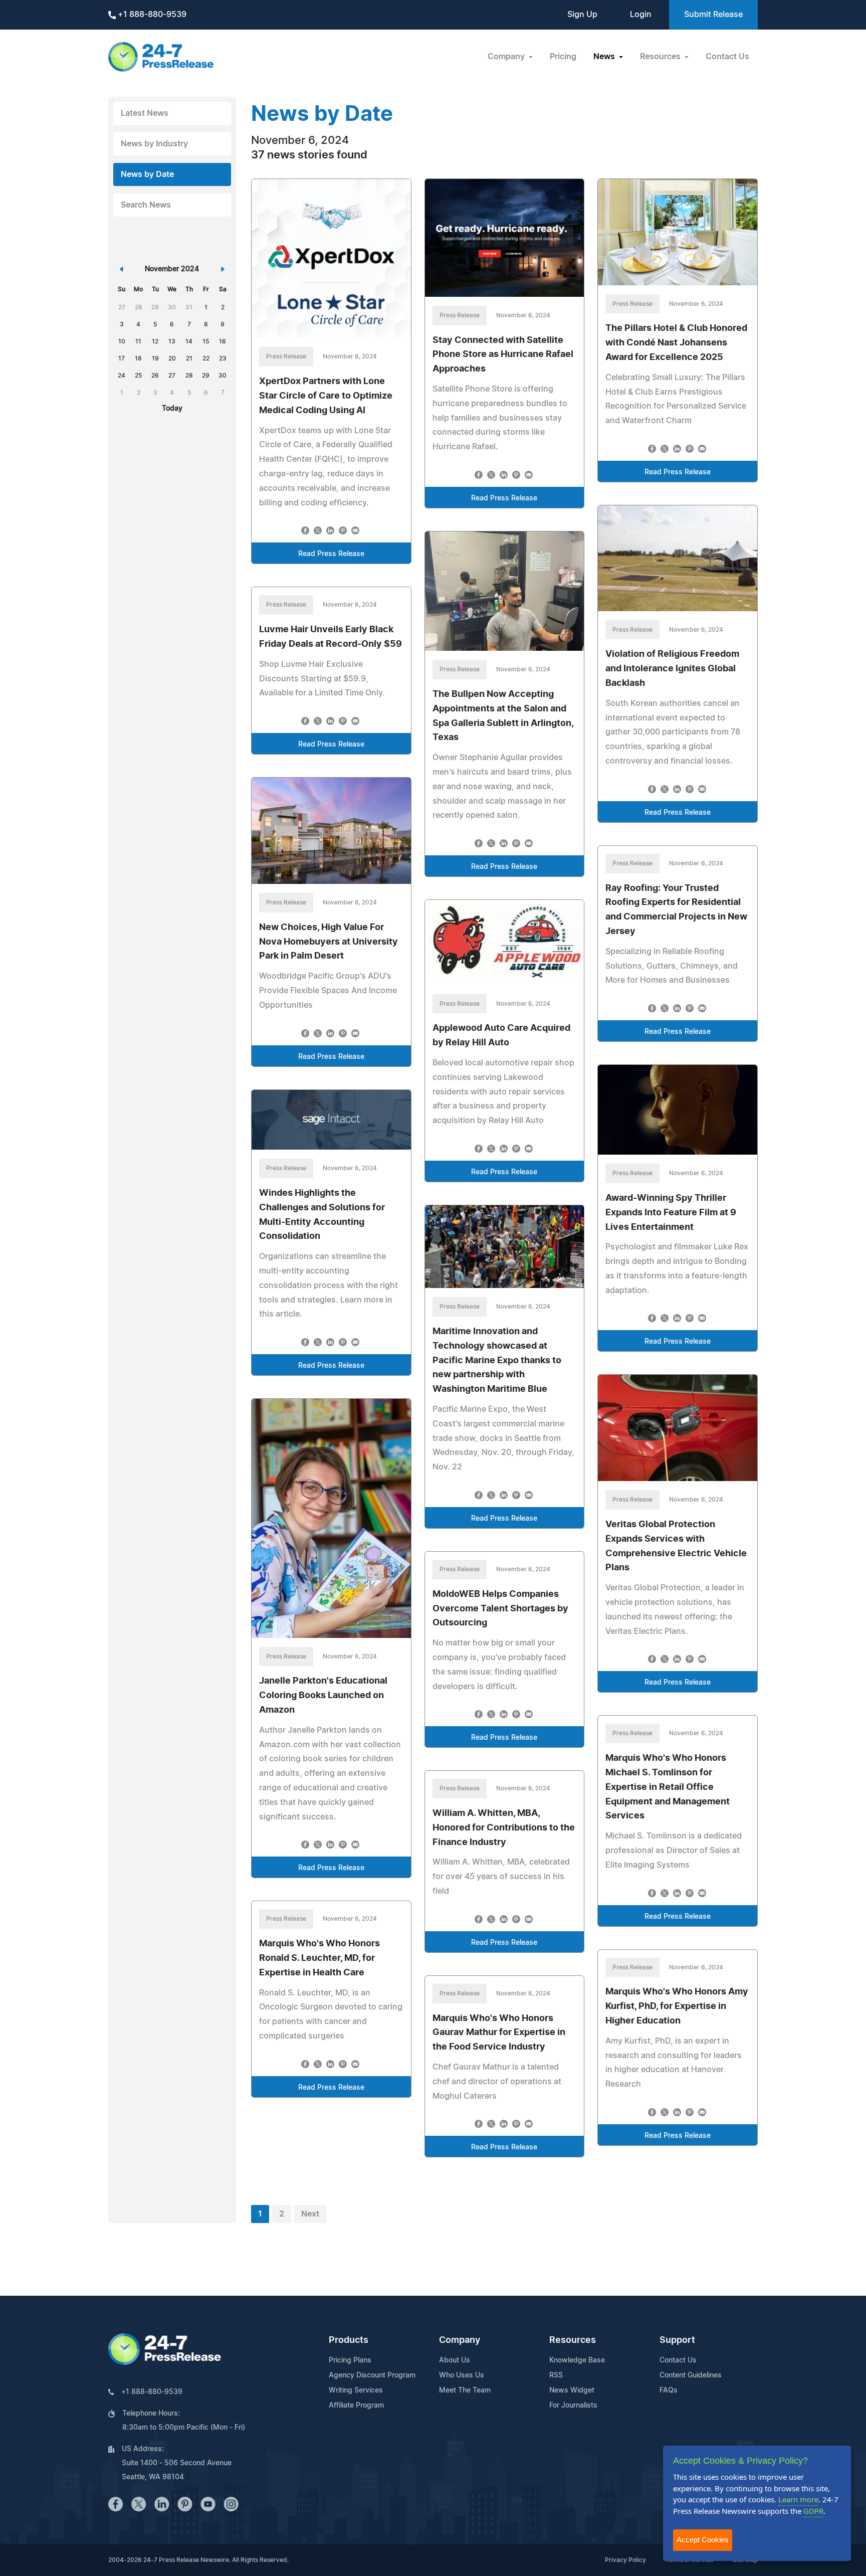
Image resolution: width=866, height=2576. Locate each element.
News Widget (572, 2390)
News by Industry (154, 144)
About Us (455, 2360)
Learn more (798, 2499)
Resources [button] (661, 57)
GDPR (813, 2511)
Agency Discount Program (372, 2375)
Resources (573, 2340)
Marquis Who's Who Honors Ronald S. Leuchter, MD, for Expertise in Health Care (319, 1958)
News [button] (605, 57)
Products (349, 2340)
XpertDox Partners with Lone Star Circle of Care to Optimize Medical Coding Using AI (326, 396)
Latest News (145, 113)
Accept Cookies (703, 2540)
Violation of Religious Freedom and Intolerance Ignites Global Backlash (672, 669)
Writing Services (356, 2390)
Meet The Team (465, 2390)
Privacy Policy (625, 2560)
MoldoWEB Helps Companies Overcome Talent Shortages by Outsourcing (500, 1609)
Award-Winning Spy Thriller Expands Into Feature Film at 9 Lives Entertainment (671, 1213)
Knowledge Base (577, 2360)
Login (641, 15)
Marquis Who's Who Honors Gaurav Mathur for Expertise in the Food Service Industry (499, 2033)
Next (310, 2214)
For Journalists (573, 2406)
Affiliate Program (356, 2406)
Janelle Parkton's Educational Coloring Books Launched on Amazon (323, 1696)
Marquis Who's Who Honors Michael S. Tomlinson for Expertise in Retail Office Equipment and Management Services (668, 1787)
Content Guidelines (691, 2375)
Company (460, 2340)
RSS (556, 2375)
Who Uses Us (462, 2375)
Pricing (563, 57)
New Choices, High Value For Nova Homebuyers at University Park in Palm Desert (329, 942)
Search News (146, 205)
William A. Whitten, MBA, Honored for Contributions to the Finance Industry (504, 1828)
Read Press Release (331, 554)
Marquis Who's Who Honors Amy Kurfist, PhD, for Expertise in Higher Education (677, 2006)
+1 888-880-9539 (151, 15)
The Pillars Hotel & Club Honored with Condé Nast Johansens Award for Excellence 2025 (676, 343)
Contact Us (727, 57)
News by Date (147, 174)
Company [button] (507, 57)
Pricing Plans (350, 2360)
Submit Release (713, 15)
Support (677, 2340)
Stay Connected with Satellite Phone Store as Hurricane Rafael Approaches (503, 355)
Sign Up (582, 15)
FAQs (669, 2390)
